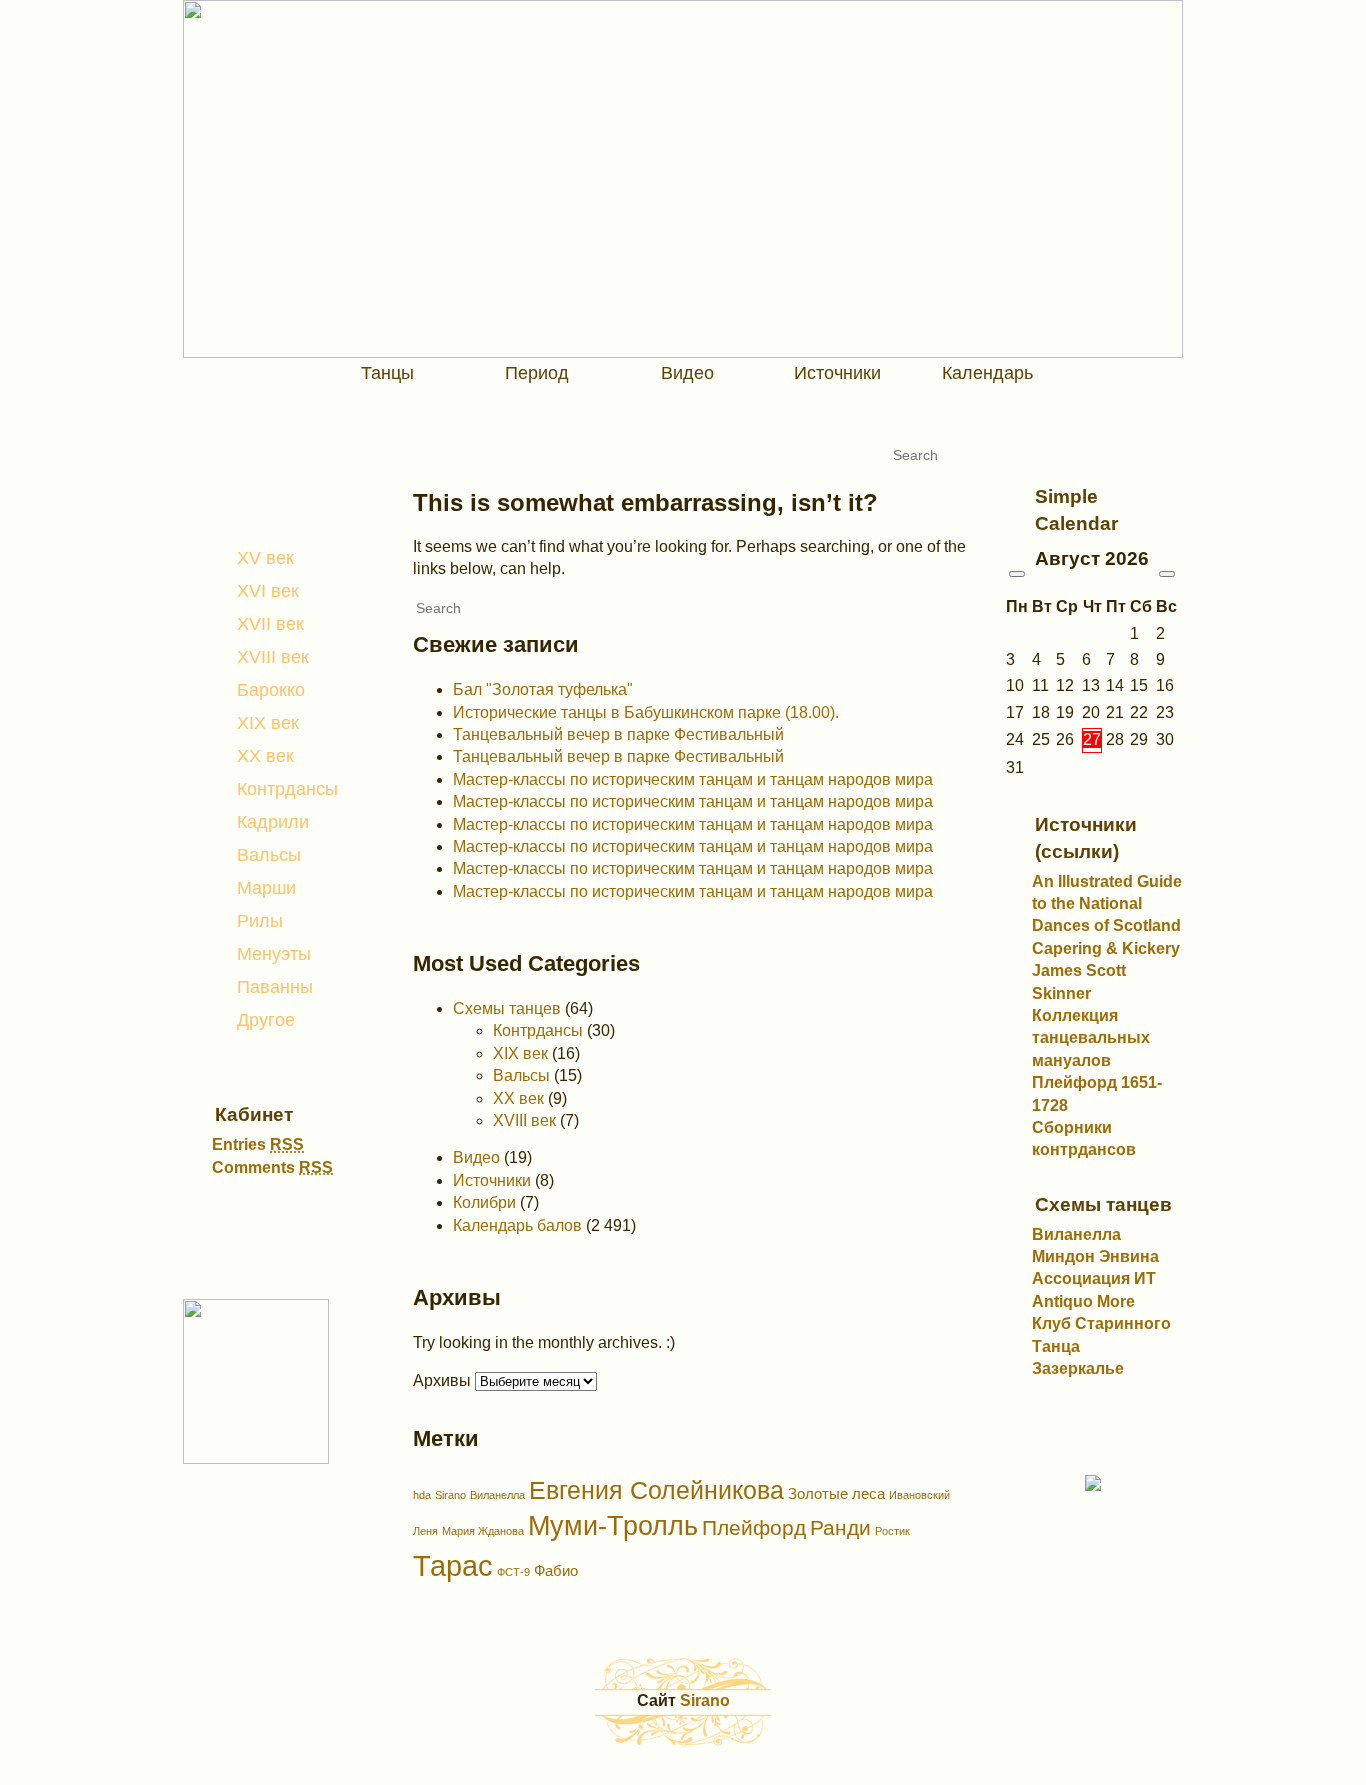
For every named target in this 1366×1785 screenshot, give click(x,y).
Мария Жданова (483, 1531)
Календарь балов (517, 1225)
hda (422, 1495)
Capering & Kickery (1106, 948)
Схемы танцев (507, 1008)
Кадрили (273, 822)
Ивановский (919, 1495)
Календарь (987, 373)
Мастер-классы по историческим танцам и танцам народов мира (693, 779)
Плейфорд (754, 1528)
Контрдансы (287, 789)
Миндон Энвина (1095, 1256)
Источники (837, 373)
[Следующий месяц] (1167, 574)
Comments (272, 1167)
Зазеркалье (1078, 1368)
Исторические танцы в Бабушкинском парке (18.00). (646, 712)
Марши (266, 888)
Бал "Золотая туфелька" (543, 689)
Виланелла (497, 1495)
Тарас (453, 1565)
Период (537, 373)
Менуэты (274, 954)
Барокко (271, 690)
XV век (265, 558)
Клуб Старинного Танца (1101, 1334)
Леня (425, 1531)
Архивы (442, 1380)
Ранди (840, 1528)
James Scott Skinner (1079, 981)
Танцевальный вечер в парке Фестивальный (618, 734)
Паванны (275, 987)
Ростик (892, 1531)
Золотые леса (836, 1493)
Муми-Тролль (613, 1526)
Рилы (260, 921)
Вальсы (269, 855)
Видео (687, 373)
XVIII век (273, 657)
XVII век (270, 624)
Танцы (387, 373)
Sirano (450, 1495)
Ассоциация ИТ (1094, 1278)
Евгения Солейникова (656, 1490)
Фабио (556, 1570)
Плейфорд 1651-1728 (1097, 1093)
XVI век (268, 591)
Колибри (484, 1202)
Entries (258, 1144)
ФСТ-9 (513, 1572)
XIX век (268, 723)
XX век (265, 756)
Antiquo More (1083, 1301)
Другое (266, 1020)
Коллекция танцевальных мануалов (1091, 1038)
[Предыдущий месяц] (1017, 574)
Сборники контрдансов (1084, 1138)
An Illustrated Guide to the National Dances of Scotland (1107, 904)
